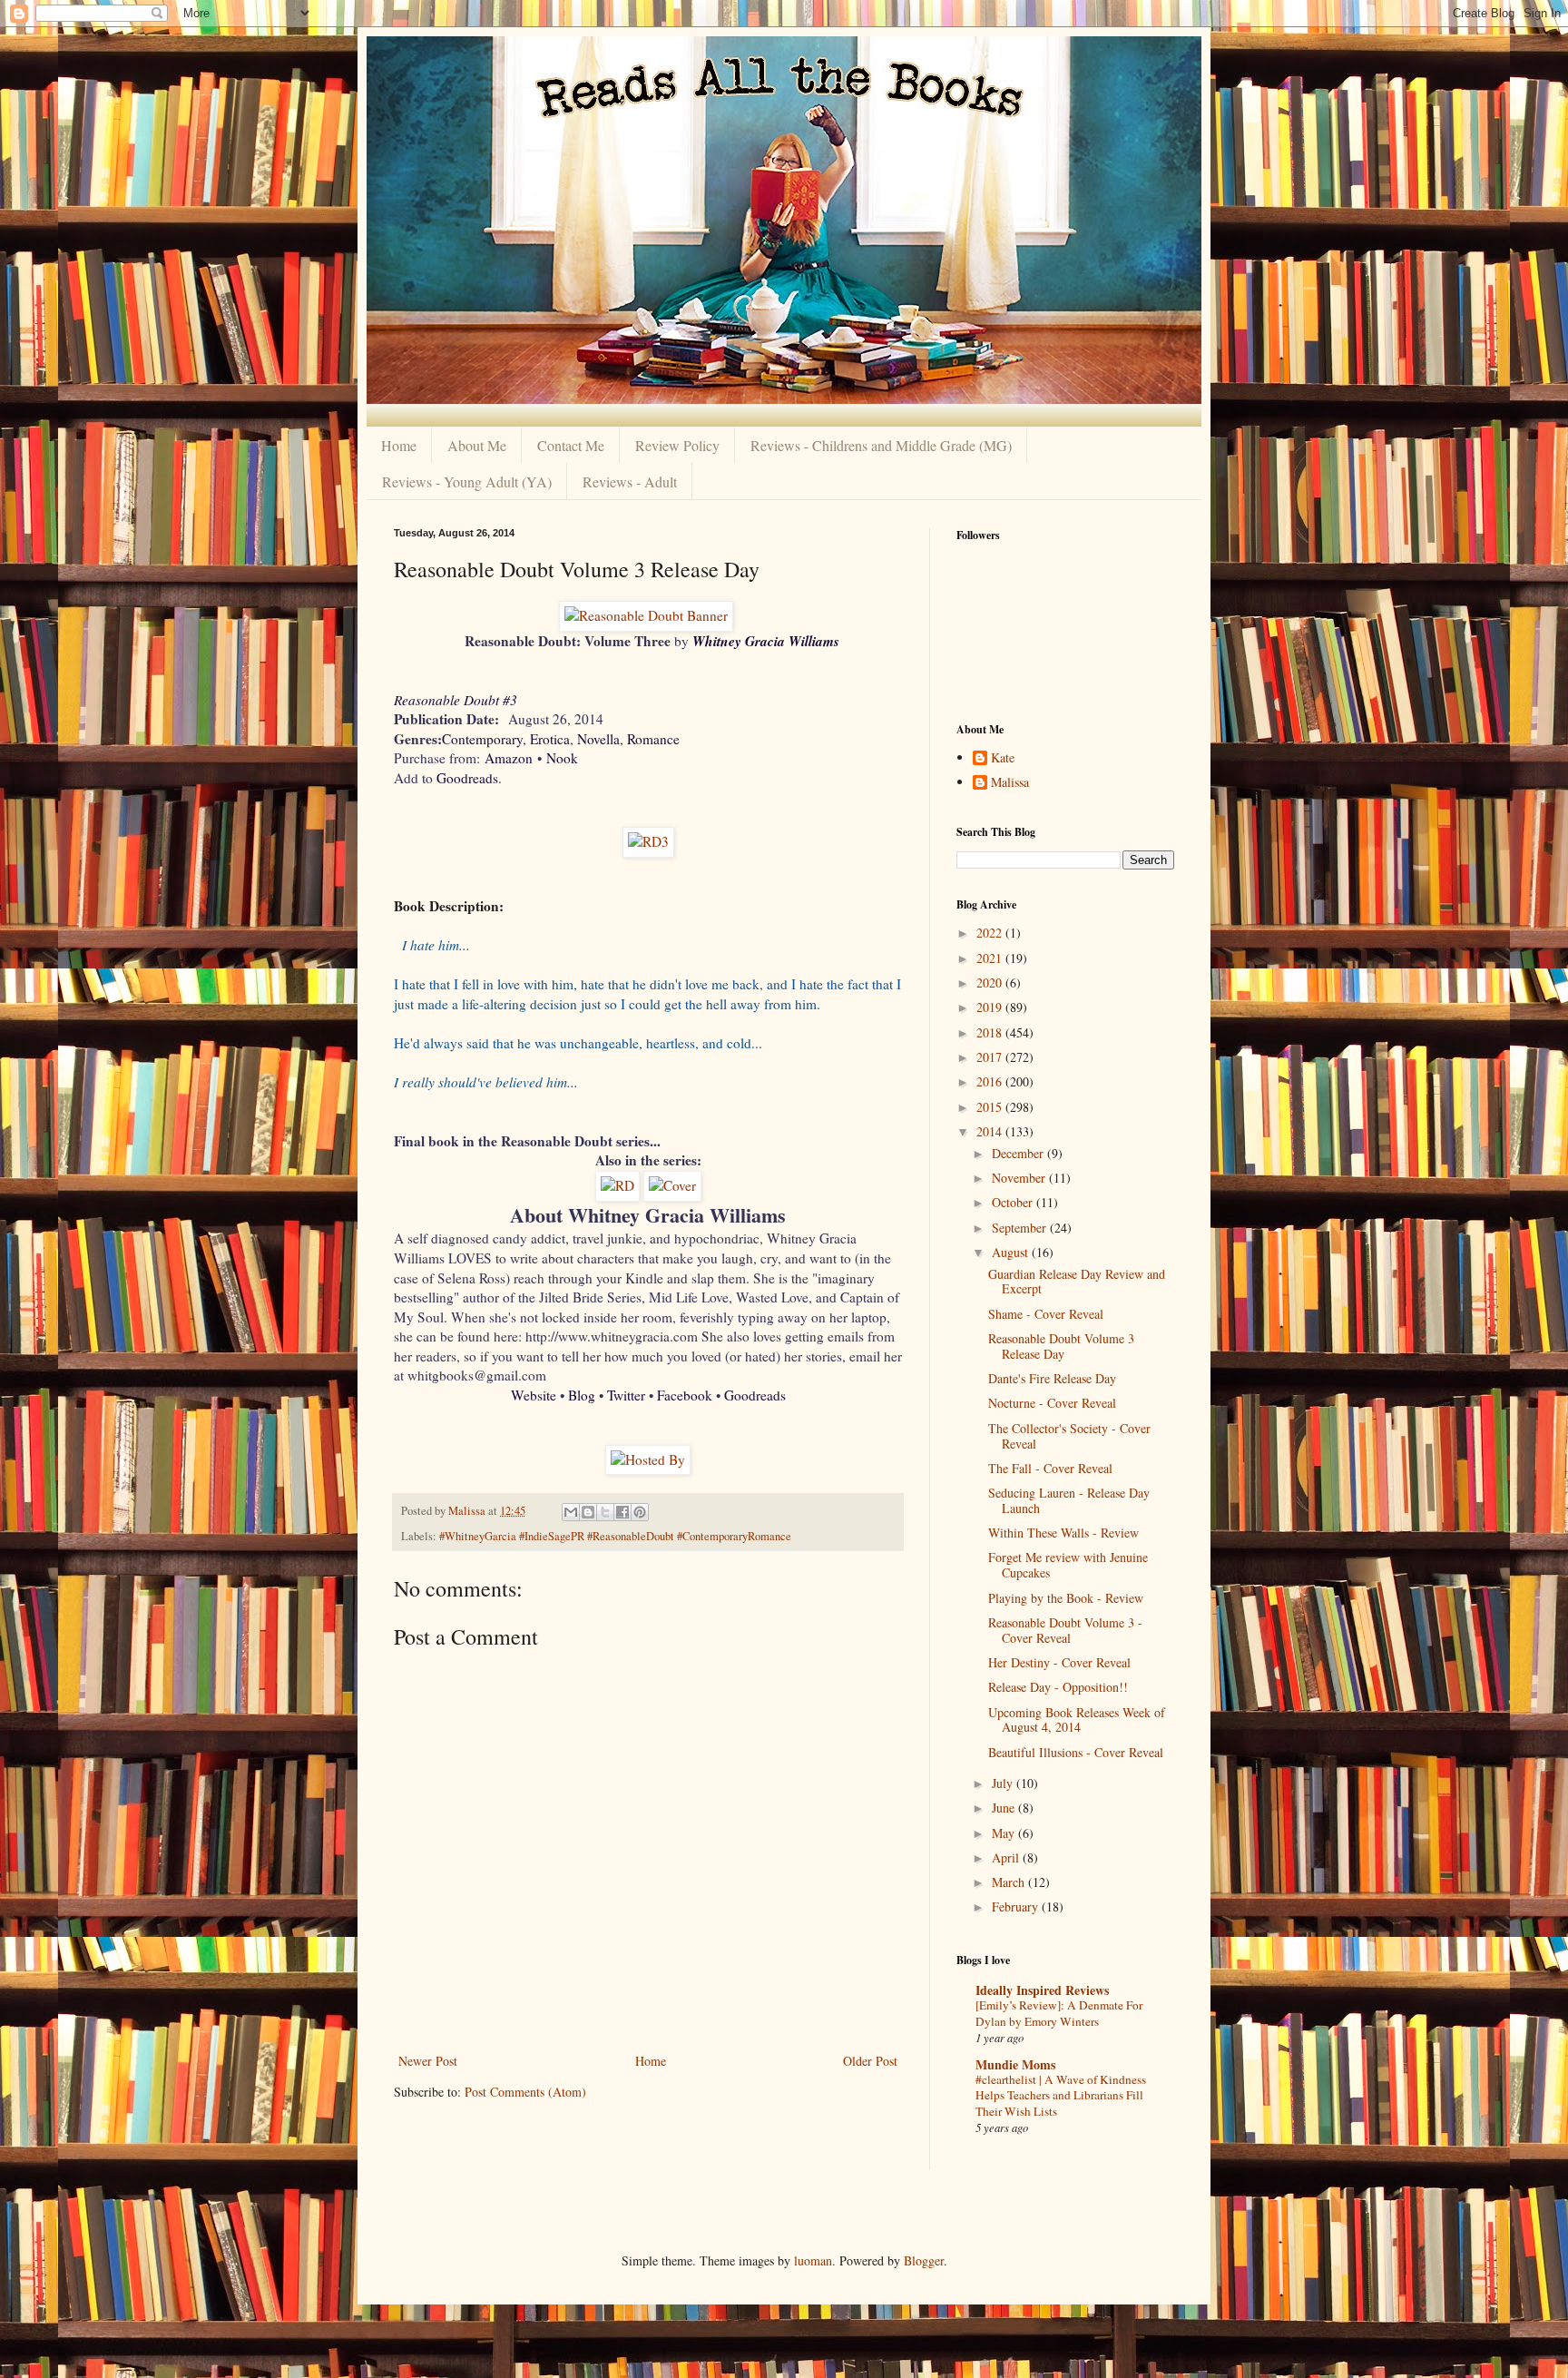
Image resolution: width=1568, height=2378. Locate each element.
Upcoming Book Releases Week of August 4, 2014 (1077, 1720)
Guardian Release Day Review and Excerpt (1077, 1282)
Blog (582, 1395)
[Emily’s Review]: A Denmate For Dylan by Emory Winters (1059, 2013)
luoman (813, 2260)
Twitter (626, 1395)
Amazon (509, 758)
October (1014, 1202)
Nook (562, 758)
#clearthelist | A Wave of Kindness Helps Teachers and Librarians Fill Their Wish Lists (1061, 2095)
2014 (991, 1131)
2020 (991, 983)
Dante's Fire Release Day (1052, 1378)
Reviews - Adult (630, 481)
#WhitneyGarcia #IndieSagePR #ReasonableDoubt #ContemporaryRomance (615, 1536)
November (1020, 1178)
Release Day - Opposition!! (1058, 1687)
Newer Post (428, 2061)
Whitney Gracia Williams (766, 641)
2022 (991, 933)
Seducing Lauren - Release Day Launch (1069, 1500)
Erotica (550, 739)
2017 (991, 1057)
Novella (598, 739)
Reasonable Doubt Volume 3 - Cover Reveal (1065, 1630)
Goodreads (467, 778)
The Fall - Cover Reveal (1050, 1468)
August (1012, 1252)
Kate (1003, 758)
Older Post (870, 2061)
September (1021, 1228)
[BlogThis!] (588, 1512)
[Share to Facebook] (622, 1512)
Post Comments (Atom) (525, 2092)
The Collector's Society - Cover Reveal (1069, 1436)
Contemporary (482, 739)
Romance (653, 739)
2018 (991, 1032)
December (1019, 1153)
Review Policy (677, 445)
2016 (991, 1081)
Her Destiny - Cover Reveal (1059, 1662)
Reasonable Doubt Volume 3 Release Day (1061, 1346)
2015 (991, 1107)
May (1005, 1833)
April (1007, 1857)
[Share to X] (605, 1512)
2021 (991, 958)
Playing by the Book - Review (1066, 1598)
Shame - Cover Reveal (1046, 1314)
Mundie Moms (1015, 2064)
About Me (477, 445)
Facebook (685, 1395)
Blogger (924, 2260)
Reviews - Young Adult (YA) (467, 481)
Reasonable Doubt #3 (456, 700)
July (1004, 1783)
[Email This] (571, 1512)
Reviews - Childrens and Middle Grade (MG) (881, 445)
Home (399, 445)
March (1010, 1882)
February (1017, 1906)
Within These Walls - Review (1063, 1533)
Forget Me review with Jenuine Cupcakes (1068, 1565)
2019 (991, 1007)
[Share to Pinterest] (640, 1512)
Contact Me (571, 445)
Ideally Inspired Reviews (1042, 1990)
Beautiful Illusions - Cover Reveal (1076, 1752)
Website (534, 1395)
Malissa (1010, 783)
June (1005, 1808)
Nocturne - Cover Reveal (1052, 1403)
